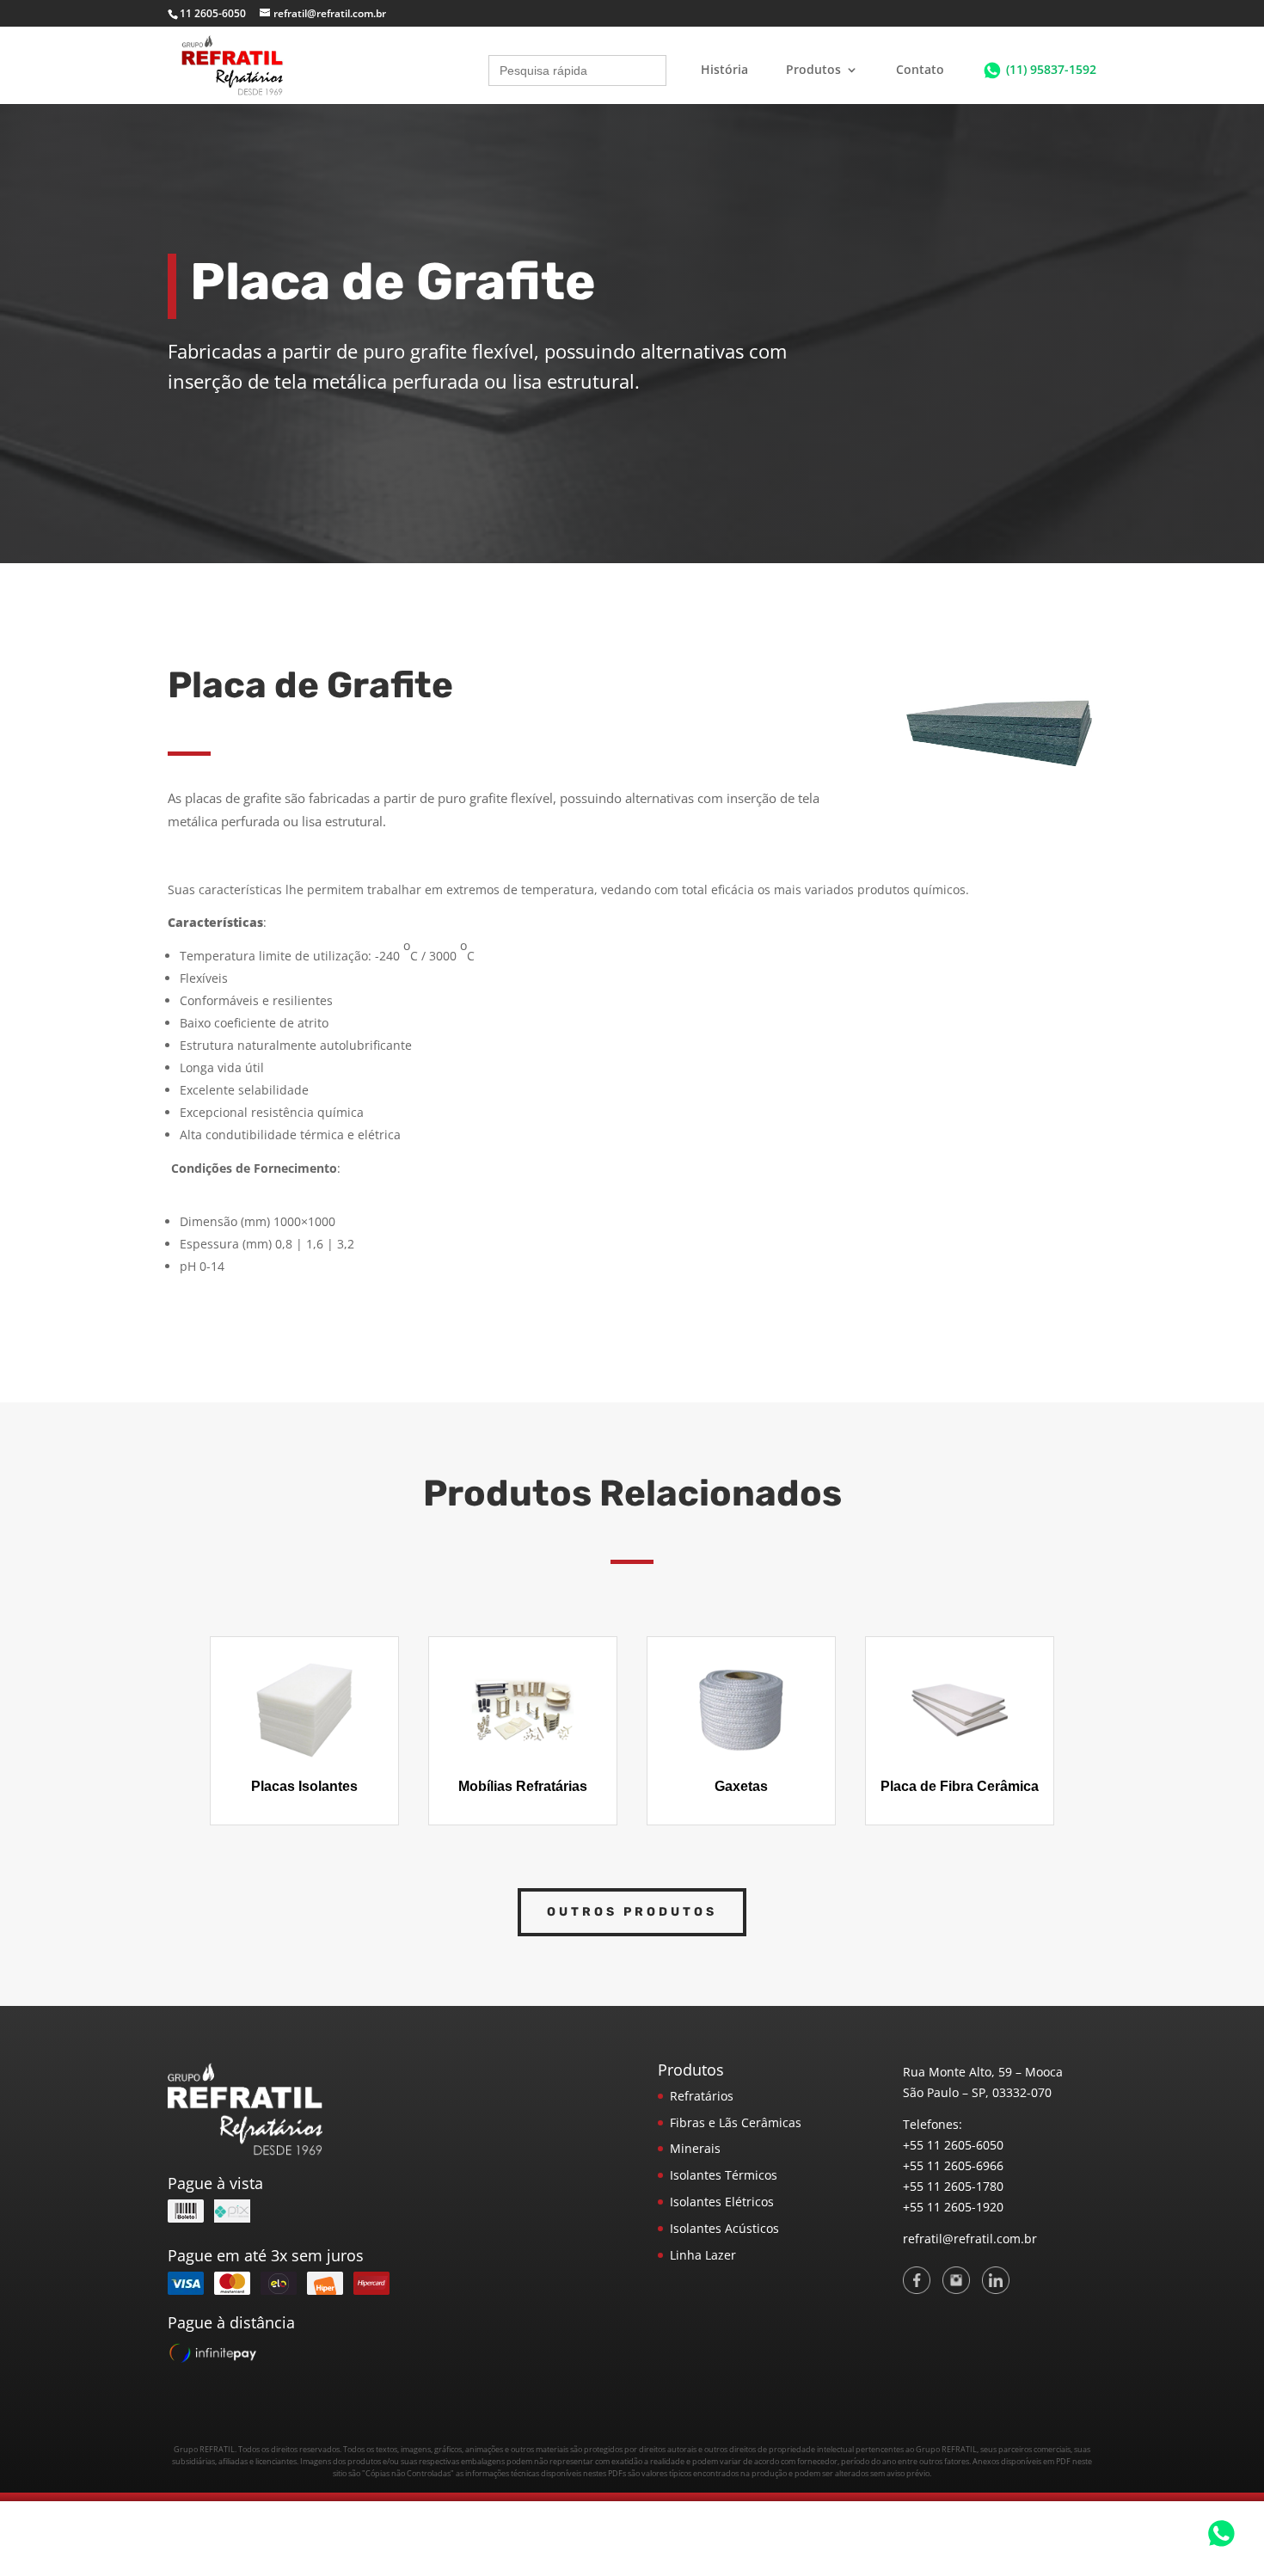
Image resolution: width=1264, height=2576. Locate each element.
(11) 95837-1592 (1051, 69)
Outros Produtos (632, 1912)
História (724, 71)
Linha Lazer (703, 2255)
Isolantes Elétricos (722, 2202)
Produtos (813, 71)
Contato (920, 71)
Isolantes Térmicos (724, 2175)
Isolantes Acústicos (724, 2228)
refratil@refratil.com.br (970, 2239)
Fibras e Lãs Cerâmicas (736, 2122)
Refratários (702, 2096)
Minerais (695, 2148)
